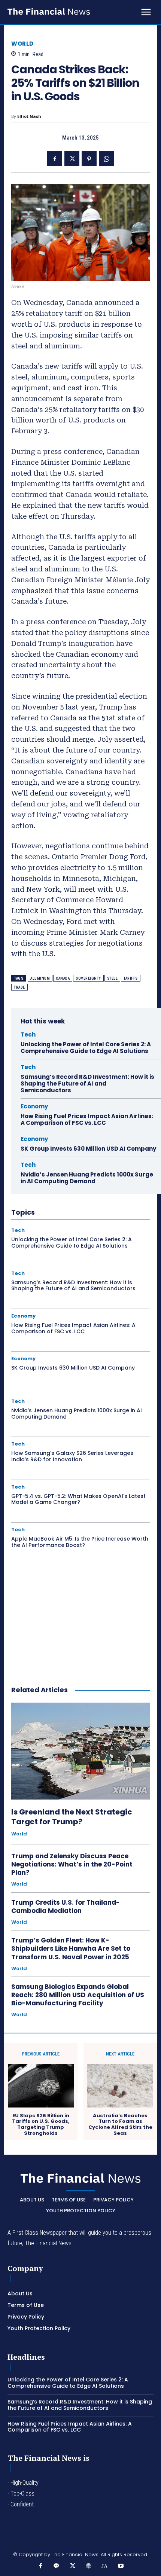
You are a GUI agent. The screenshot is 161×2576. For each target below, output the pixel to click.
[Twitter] (72, 159)
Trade (19, 987)
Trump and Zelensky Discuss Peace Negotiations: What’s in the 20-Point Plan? (72, 1864)
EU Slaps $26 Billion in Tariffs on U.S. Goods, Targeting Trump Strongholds (41, 2124)
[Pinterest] (89, 159)
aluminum (40, 978)
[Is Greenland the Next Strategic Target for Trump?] (80, 1751)
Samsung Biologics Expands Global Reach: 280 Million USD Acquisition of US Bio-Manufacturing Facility (78, 1995)
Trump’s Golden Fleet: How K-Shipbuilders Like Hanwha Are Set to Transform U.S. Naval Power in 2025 (71, 1948)
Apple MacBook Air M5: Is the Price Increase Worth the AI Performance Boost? (80, 1542)
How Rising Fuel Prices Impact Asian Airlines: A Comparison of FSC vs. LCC (87, 1119)
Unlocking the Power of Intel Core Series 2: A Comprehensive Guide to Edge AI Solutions (86, 1048)
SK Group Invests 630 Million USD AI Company (88, 1149)
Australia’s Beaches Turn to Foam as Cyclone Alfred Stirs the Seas (120, 2124)
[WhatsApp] (106, 159)
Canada (63, 978)
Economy (34, 1106)
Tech (28, 1034)
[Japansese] (105, 2566)
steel (113, 978)
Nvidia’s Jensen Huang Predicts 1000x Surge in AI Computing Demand (87, 1178)
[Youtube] (121, 2566)
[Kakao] (56, 2566)
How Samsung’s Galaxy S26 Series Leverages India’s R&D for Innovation (72, 1456)
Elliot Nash (29, 116)
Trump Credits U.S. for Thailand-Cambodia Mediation (66, 1907)
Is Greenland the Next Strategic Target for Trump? (72, 1817)
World (22, 44)
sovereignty (88, 978)
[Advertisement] (80, 1623)
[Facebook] (55, 159)
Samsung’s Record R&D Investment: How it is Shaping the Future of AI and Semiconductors (87, 1083)
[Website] (89, 2566)
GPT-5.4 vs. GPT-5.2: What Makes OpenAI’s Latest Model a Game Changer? (78, 1499)
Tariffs (131, 978)
